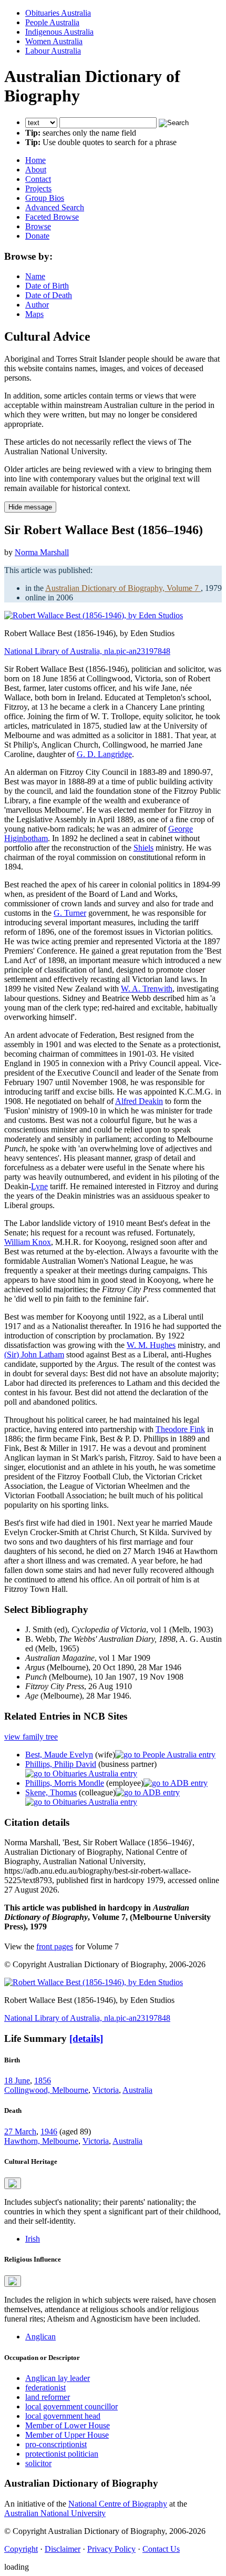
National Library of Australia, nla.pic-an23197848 (87, 651)
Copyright (21, 2549)
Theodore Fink (180, 1429)
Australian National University (55, 2513)
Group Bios (45, 198)
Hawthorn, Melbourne (41, 2141)
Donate (37, 236)
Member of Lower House (68, 2425)
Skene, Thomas (51, 1792)
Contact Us (161, 2549)
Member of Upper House (67, 2435)
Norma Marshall (42, 552)
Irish (33, 2239)
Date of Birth (47, 286)
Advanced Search (55, 207)
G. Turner (70, 913)
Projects (38, 188)
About (36, 170)
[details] (86, 2038)
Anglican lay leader (58, 2378)
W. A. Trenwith (147, 989)
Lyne (39, 1186)
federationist (45, 2388)
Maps (34, 314)
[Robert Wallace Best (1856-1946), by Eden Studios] (94, 615)
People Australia (52, 22)
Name (35, 276)
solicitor (38, 2463)
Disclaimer (63, 2549)
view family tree (31, 1737)
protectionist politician (62, 2454)
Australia (137, 2090)
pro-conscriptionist (56, 2444)
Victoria (106, 2090)
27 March (20, 2132)
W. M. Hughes (151, 1345)
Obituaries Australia (58, 13)
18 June (17, 2081)
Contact (38, 179)
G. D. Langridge (104, 754)
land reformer (48, 2397)
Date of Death (49, 295)
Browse (38, 226)
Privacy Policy (111, 2549)
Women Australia (54, 41)
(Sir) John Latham (34, 1355)
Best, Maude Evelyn (59, 1755)
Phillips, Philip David (61, 1764)
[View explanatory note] (13, 2183)
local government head (63, 2416)
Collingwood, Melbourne (46, 2090)
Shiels (143, 848)
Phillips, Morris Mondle (65, 1783)
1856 (43, 2081)
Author (37, 305)
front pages (55, 1946)
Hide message (30, 507)
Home (35, 160)
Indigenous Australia (59, 32)
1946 (49, 2132)
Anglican (40, 2337)
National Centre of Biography (118, 2504)
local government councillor (71, 2406)
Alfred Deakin (139, 1101)
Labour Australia (53, 51)
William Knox (28, 1242)
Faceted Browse (52, 217)
